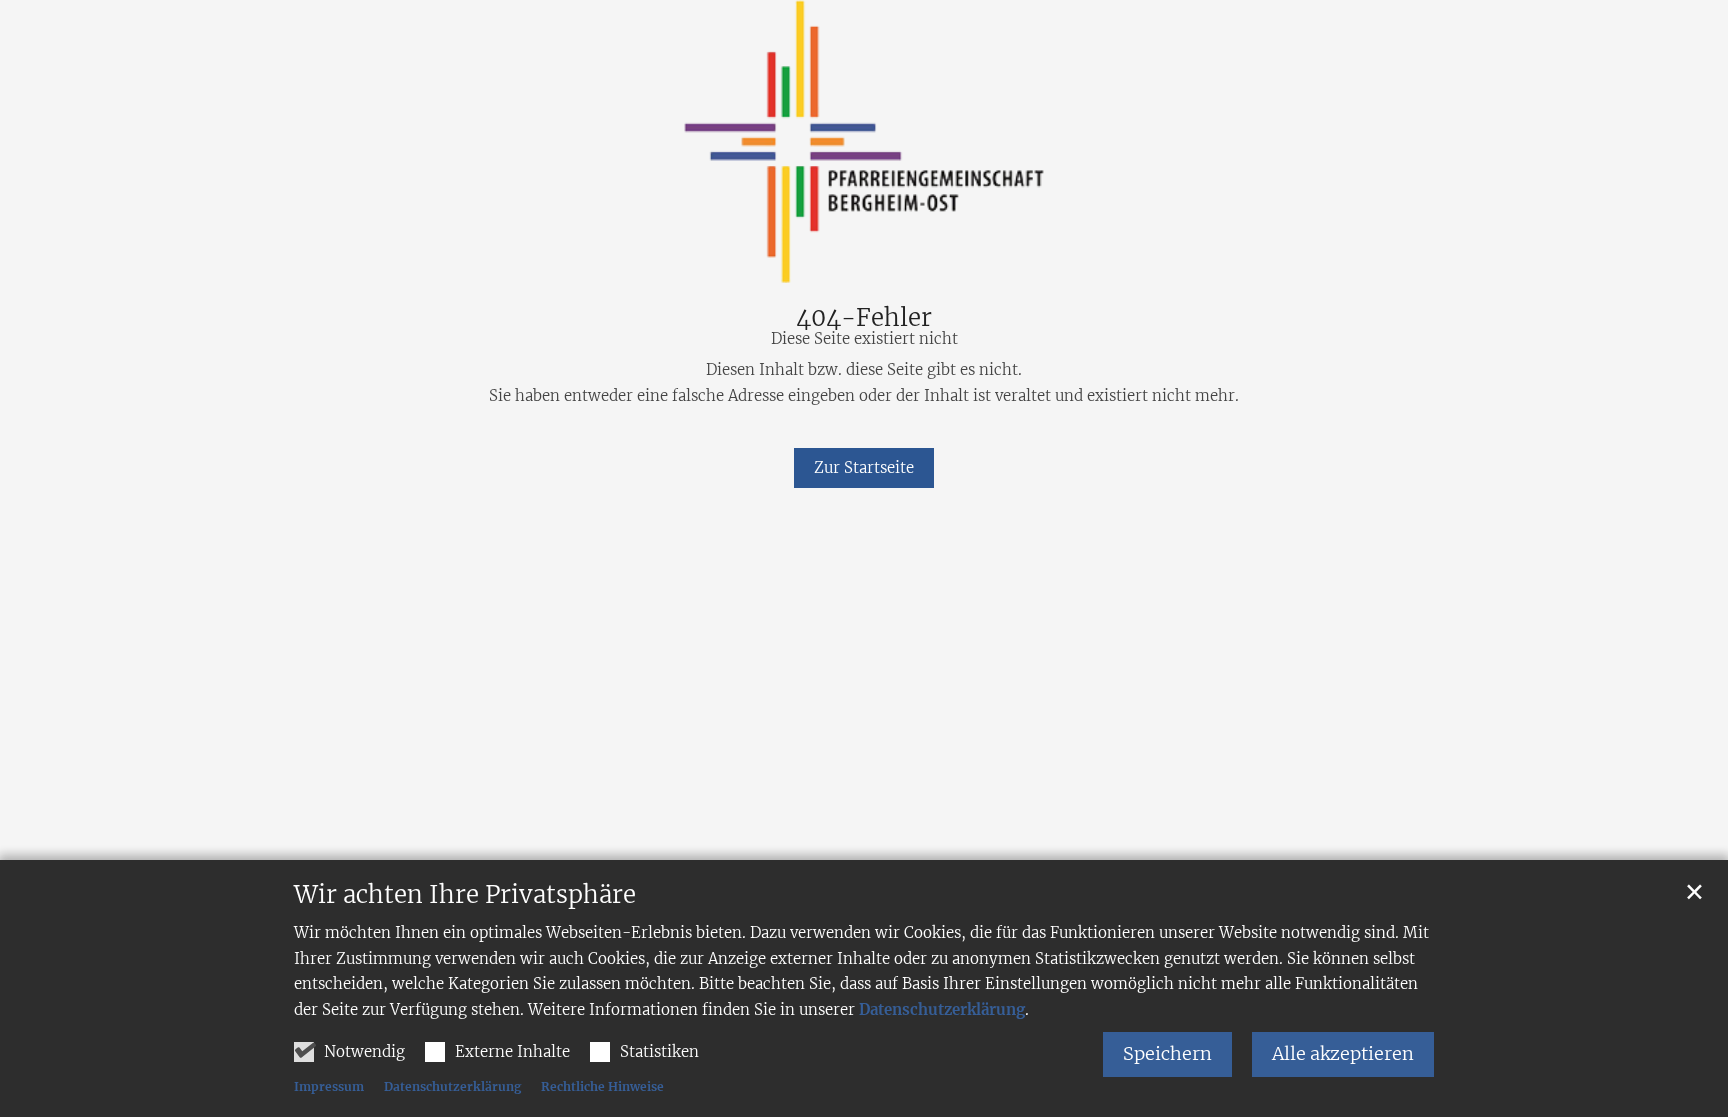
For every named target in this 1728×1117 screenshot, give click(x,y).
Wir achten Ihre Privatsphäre (465, 895)
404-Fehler (864, 318)
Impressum (329, 1086)
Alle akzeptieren (1343, 1053)
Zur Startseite (864, 467)
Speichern (1167, 1053)
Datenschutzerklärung (942, 1009)
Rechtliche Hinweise (602, 1086)
